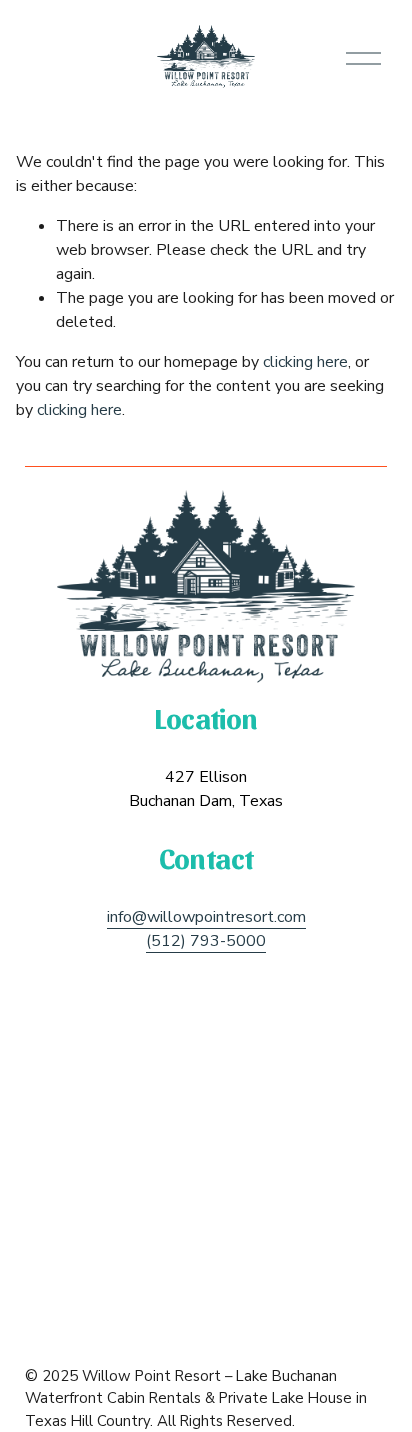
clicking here (305, 362)
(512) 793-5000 (206, 941)
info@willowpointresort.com (206, 917)
